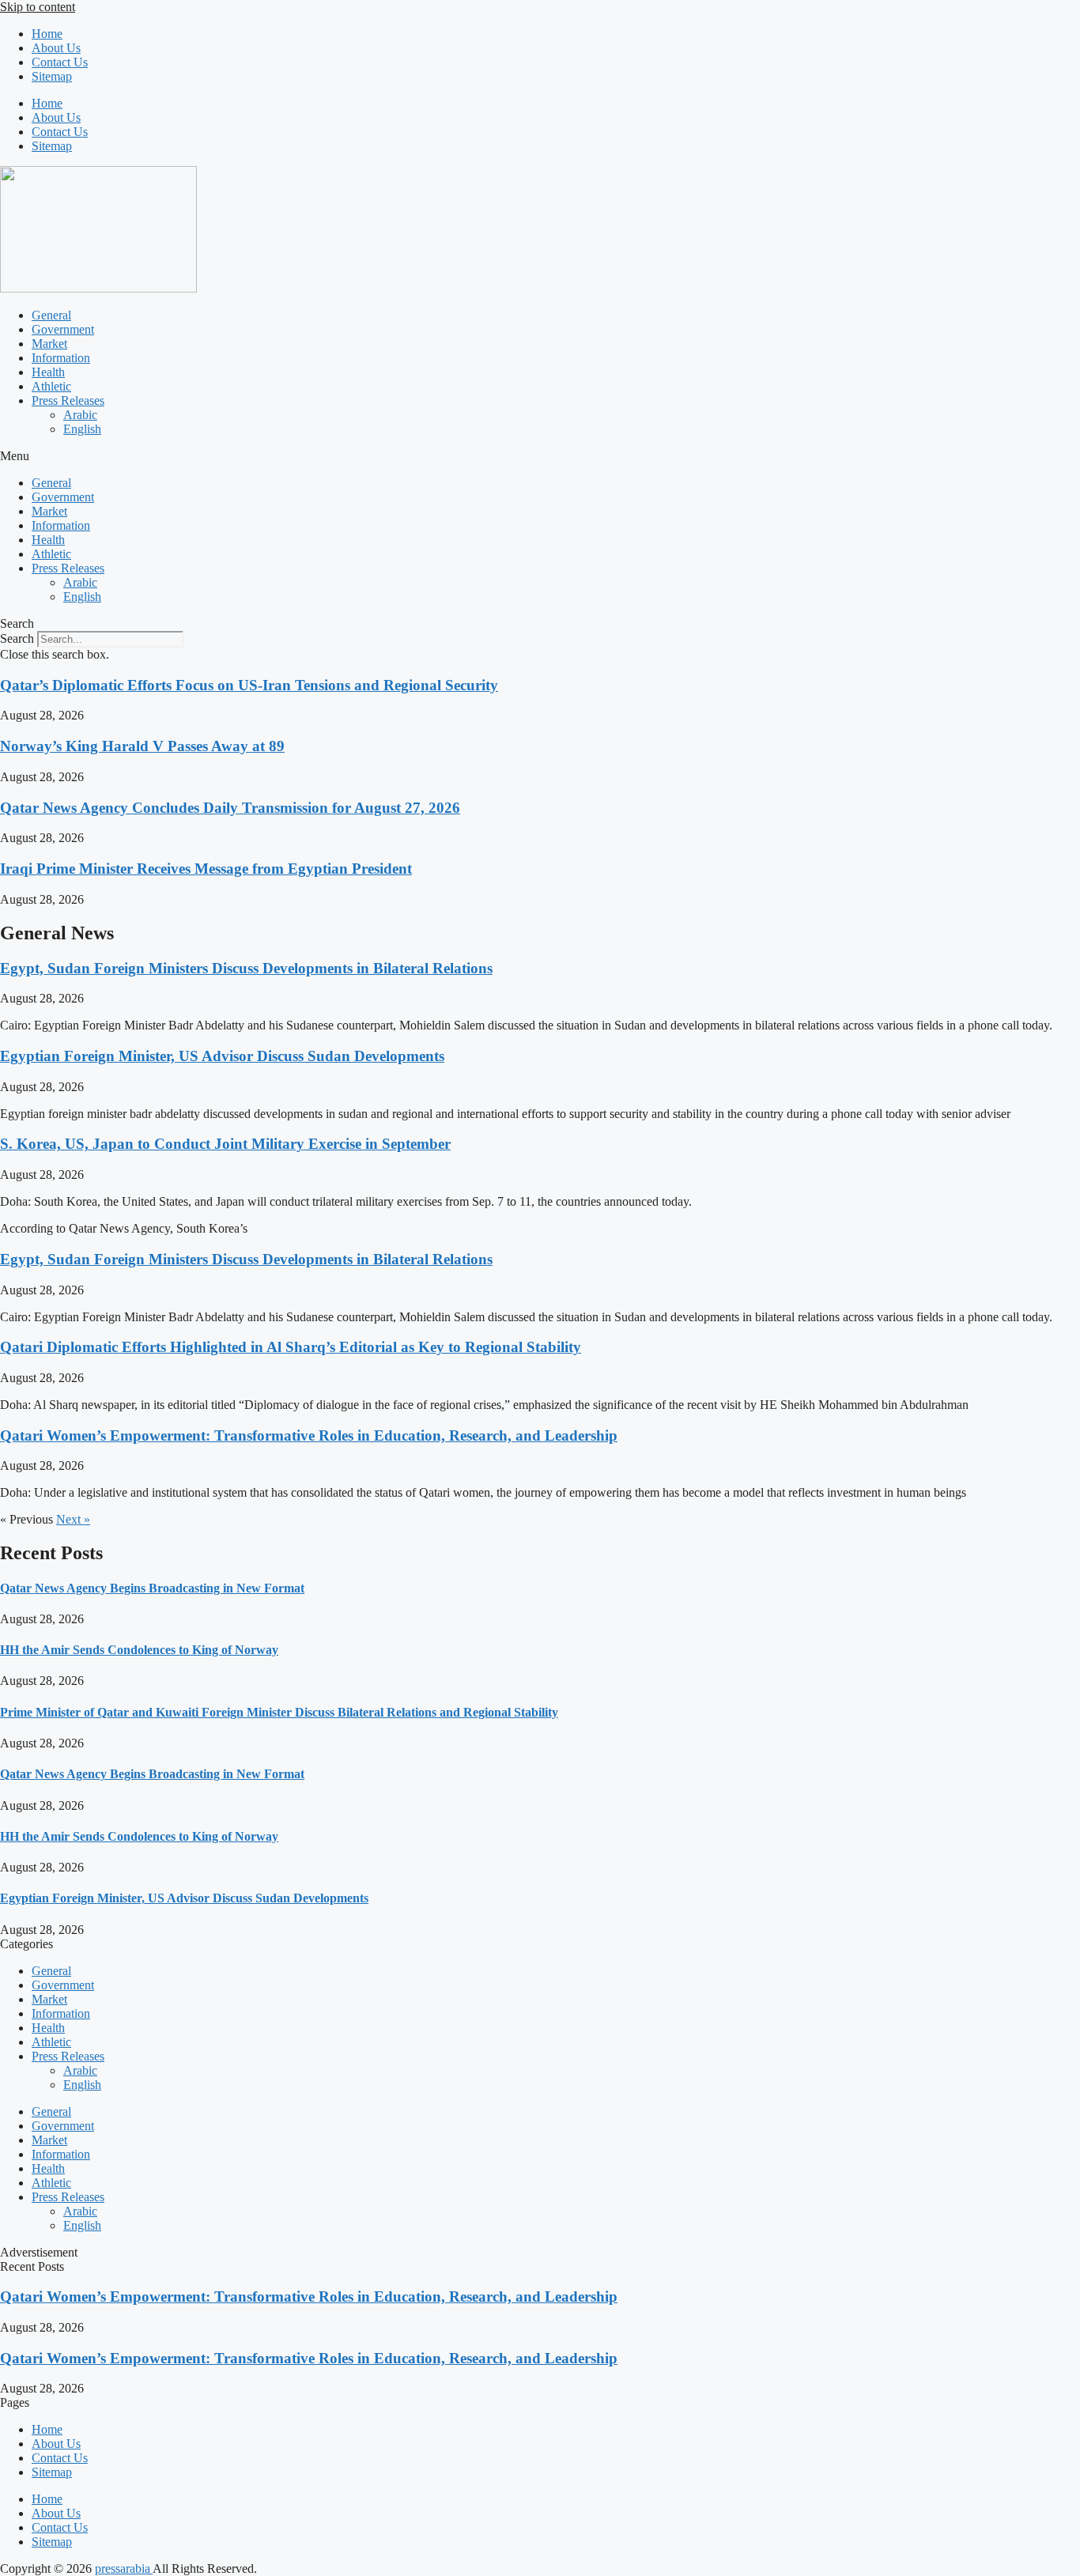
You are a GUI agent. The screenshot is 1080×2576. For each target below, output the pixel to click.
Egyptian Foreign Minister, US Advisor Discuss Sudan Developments (222, 1056)
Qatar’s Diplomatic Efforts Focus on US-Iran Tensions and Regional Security (249, 685)
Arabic (80, 415)
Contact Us (60, 62)
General (51, 315)
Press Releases (68, 400)
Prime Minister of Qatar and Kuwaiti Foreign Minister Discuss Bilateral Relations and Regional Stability (279, 1712)
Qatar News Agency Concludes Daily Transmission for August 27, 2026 (230, 808)
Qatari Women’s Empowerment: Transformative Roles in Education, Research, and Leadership (309, 1435)
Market (49, 344)
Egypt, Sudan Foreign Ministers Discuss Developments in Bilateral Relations (246, 968)
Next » (73, 1519)
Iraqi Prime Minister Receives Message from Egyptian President (206, 869)
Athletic (51, 386)
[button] (540, 456)
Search (17, 638)
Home (47, 34)
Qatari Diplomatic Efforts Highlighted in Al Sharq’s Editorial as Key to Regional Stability (291, 1347)
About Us (56, 48)
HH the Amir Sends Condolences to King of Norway (139, 1650)
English (82, 429)
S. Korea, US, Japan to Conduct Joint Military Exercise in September (225, 1144)
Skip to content (38, 7)
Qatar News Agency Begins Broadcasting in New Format (152, 1588)
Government (63, 329)
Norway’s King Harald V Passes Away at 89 (142, 746)
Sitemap (52, 76)
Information (61, 358)
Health (48, 372)
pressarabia (124, 2568)
